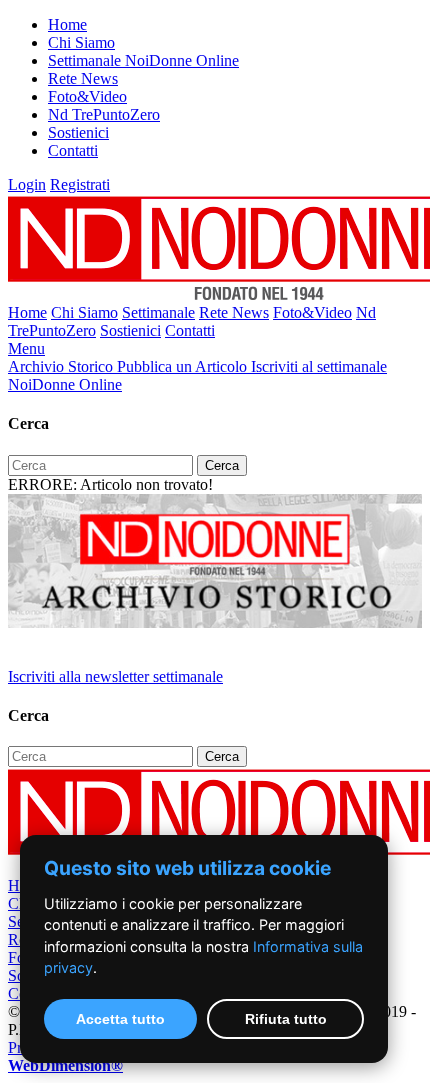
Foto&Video (87, 96)
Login (27, 184)
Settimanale (158, 312)
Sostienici (78, 132)
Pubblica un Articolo (184, 366)
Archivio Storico (62, 366)
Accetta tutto (120, 1019)
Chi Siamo (81, 42)
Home (67, 24)
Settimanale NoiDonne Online (143, 60)
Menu (26, 348)
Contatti (73, 150)
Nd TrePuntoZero (104, 114)
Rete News (83, 78)
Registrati (80, 184)
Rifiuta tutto (286, 1019)
